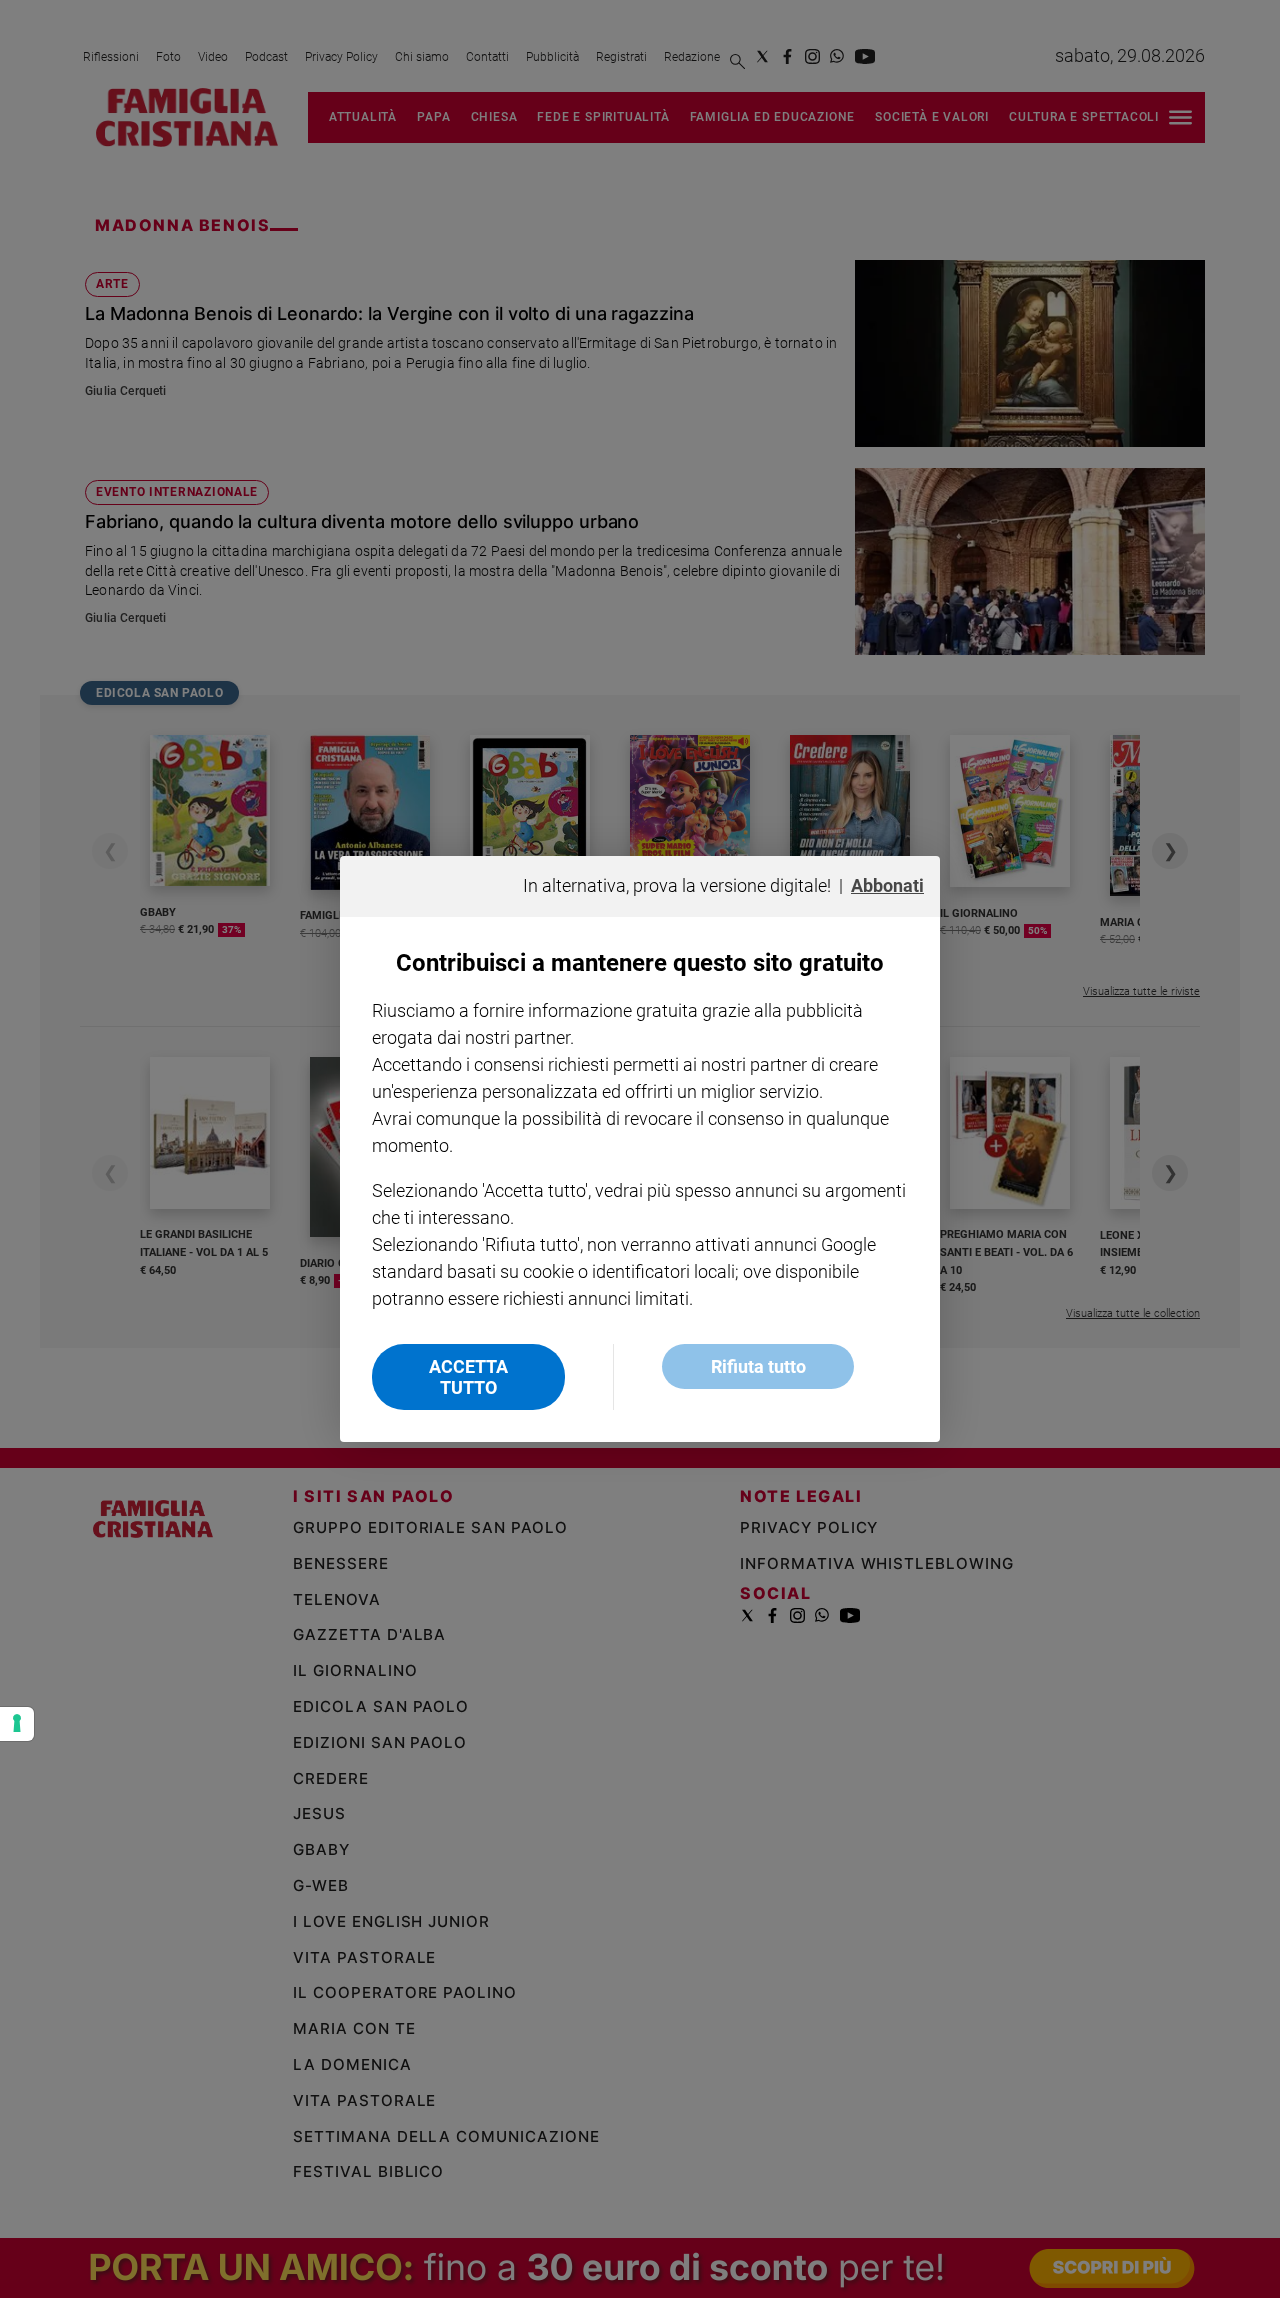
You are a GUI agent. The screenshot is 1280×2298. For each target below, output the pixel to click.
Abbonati (887, 885)
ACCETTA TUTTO (468, 1377)
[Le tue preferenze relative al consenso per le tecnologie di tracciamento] (17, 1724)
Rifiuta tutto (758, 1366)
